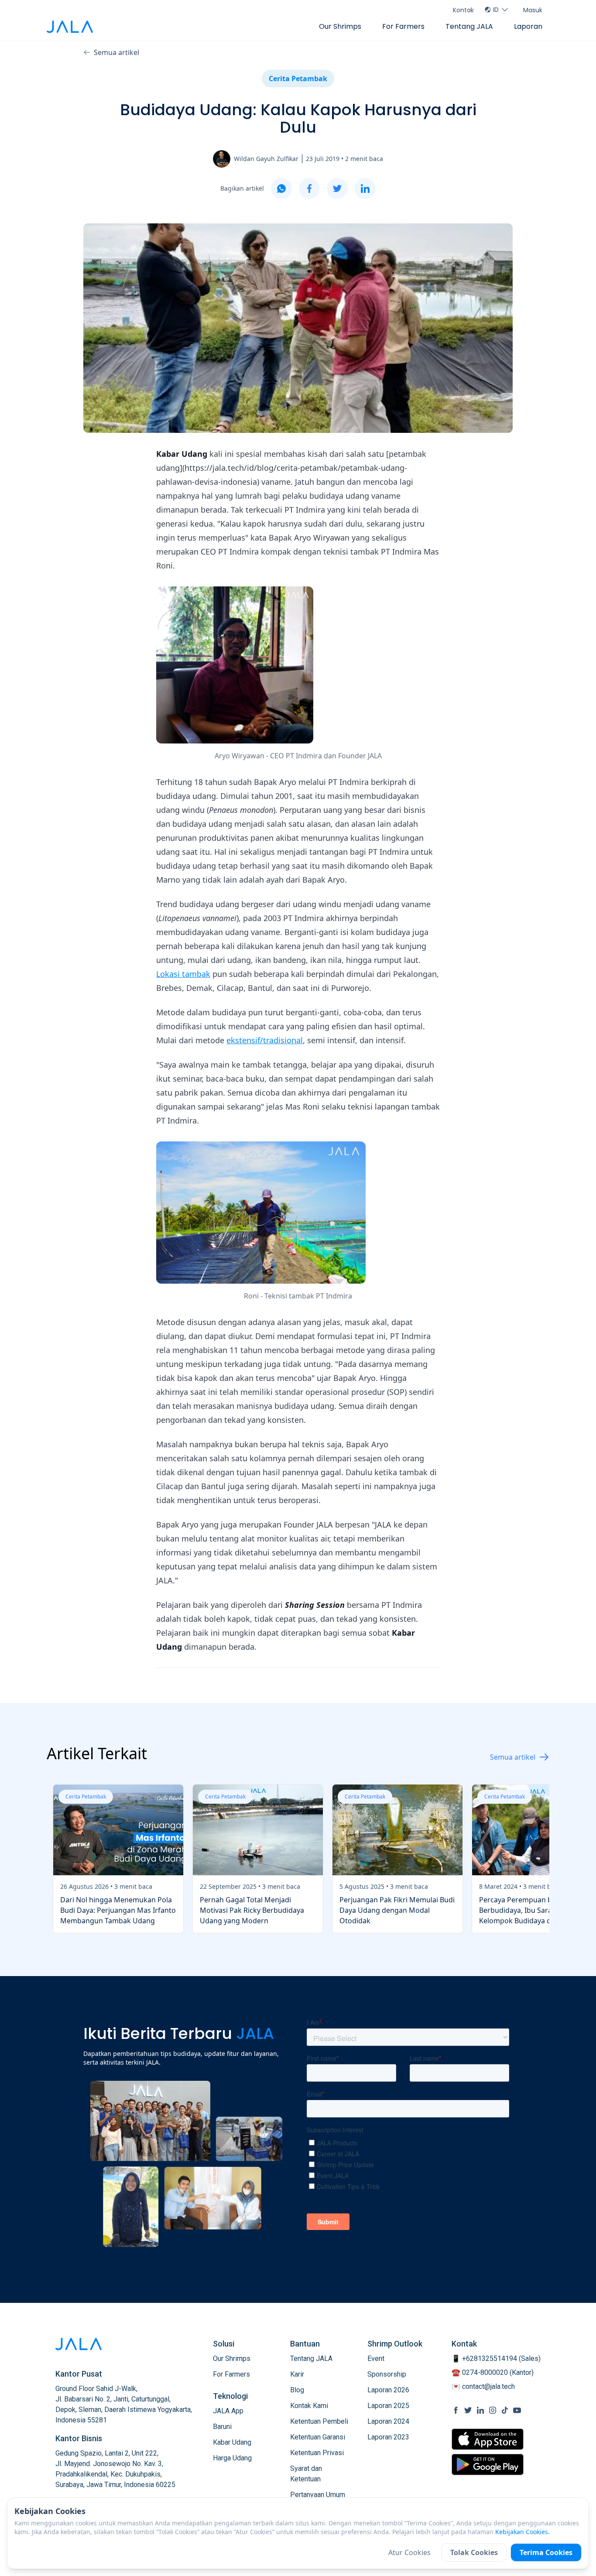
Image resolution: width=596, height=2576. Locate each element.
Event (376, 2358)
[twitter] (337, 188)
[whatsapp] (281, 188)
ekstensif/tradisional (265, 1040)
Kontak (463, 10)
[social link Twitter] (468, 2410)
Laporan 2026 (388, 2390)
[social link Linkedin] (480, 2410)
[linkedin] (365, 188)
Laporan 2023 (388, 2437)
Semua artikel (116, 52)
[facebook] (309, 188)
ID (496, 10)
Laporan (528, 26)
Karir (297, 2374)
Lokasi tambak (183, 974)
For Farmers (403, 26)
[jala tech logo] (70, 27)
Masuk (533, 10)
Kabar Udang (232, 2442)
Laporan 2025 (388, 2406)
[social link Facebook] (456, 2410)
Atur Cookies (409, 2552)
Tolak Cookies (474, 2552)
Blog (297, 2390)
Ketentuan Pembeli (319, 2421)
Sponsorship (387, 2374)
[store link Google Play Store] (488, 2464)
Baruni (222, 2427)
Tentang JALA (469, 26)
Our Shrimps (340, 26)
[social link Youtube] (517, 2410)
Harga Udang (232, 2458)
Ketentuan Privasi (317, 2453)
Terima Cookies (546, 2552)
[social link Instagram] (493, 2410)
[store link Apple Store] (488, 2439)
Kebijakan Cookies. (522, 2532)
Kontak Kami (309, 2406)
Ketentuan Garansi (318, 2437)
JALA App (228, 2411)
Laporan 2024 (388, 2421)
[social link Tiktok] (505, 2410)
